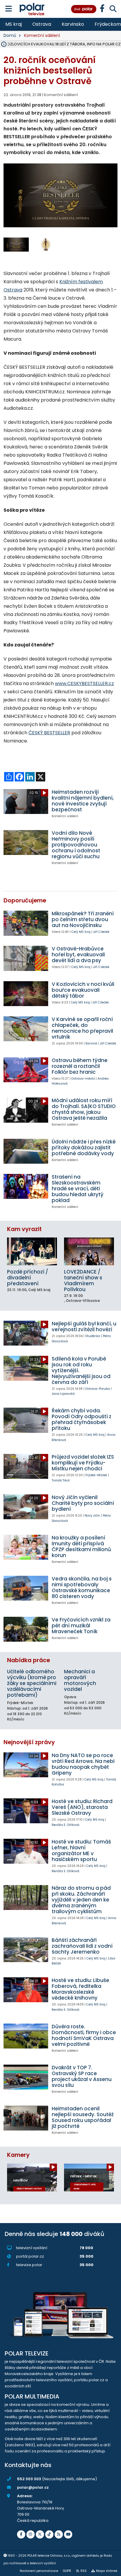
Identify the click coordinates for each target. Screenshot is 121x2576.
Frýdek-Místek (96, 1475)
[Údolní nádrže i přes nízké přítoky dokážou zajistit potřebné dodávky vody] (26, 1151)
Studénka (93, 1336)
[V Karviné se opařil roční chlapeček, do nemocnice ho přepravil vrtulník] (26, 1029)
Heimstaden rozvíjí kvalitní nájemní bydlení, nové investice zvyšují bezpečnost (83, 801)
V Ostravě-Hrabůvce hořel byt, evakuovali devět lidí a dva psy (78, 955)
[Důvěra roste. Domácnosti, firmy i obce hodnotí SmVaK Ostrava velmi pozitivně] (26, 2036)
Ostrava (42, 24)
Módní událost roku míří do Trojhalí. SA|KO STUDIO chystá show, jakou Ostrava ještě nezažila (84, 1109)
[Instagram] (31, 2534)
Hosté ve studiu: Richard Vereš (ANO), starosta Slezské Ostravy (82, 1807)
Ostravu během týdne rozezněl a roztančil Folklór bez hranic (80, 1066)
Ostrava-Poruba (98, 1389)
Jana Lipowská (63, 1394)
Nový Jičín (92, 1516)
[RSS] (59, 2534)
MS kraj (14, 24)
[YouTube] (68, 2534)
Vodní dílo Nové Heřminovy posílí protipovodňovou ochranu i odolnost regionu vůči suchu (76, 845)
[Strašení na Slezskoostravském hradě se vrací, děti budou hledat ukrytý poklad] (26, 1186)
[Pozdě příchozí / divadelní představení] (32, 1251)
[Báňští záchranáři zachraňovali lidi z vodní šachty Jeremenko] (26, 1950)
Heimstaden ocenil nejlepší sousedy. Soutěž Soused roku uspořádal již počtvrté (83, 2117)
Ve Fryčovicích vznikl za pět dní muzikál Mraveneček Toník (81, 1626)
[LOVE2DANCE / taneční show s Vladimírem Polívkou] (89, 1251)
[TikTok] (49, 2534)
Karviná (91, 1043)
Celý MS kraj (81, 932)
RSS (84, 2571)
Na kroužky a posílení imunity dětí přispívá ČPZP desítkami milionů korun (81, 1546)
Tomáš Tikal (61, 1480)
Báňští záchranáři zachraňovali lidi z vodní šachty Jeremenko (82, 1946)
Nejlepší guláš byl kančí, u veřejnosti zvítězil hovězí (84, 1327)
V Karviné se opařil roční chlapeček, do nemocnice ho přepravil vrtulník (82, 1028)
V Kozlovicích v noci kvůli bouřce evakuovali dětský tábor (83, 990)
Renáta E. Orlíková (65, 1825)
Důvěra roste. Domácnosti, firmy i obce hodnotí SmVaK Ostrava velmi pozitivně (84, 2035)
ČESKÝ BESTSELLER (49, 733)
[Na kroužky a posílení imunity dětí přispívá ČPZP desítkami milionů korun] (26, 1547)
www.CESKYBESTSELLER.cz (84, 683)
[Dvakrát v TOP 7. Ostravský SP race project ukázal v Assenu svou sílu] (26, 2077)
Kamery (18, 2155)
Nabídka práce (28, 1660)
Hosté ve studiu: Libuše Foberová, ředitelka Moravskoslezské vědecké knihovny (80, 1989)
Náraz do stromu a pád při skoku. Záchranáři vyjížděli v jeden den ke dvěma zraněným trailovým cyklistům (81, 1900)
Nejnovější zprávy (29, 1742)
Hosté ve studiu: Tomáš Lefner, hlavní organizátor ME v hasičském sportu (81, 1851)
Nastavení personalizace (39, 2571)
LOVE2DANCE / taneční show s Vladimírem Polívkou (83, 1281)
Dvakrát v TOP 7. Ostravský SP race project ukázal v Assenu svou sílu (82, 2076)
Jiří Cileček (101, 932)
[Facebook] (21, 2534)
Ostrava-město (83, 1079)
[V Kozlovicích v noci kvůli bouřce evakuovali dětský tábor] (26, 994)
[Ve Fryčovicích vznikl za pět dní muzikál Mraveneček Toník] (26, 1629)
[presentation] (8, 200)
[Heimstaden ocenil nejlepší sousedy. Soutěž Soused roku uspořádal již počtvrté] (26, 2118)
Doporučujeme (25, 901)
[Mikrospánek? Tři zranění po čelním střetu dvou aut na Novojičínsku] (26, 923)
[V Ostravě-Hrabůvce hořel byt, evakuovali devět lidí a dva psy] (26, 958)
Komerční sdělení (42, 35)
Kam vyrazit (24, 1229)
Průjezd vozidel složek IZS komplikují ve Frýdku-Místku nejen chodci (83, 1463)
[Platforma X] (40, 2534)
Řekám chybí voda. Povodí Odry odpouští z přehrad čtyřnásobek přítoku (81, 1419)
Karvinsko (73, 24)
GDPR (67, 2571)
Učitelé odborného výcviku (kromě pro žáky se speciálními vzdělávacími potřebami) (32, 1683)
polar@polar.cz (33, 2487)
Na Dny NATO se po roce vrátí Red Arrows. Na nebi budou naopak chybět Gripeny (83, 1764)
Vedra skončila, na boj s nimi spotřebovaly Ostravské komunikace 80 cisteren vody (82, 1587)
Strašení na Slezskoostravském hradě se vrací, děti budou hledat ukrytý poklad (78, 1189)
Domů (10, 35)
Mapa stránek (107, 2571)
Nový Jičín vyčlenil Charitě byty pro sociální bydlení (83, 1503)
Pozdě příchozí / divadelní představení (28, 1278)
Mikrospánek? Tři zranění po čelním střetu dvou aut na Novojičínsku (83, 919)
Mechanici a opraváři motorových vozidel (80, 1680)
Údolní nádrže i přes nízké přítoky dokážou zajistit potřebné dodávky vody (84, 1148)
